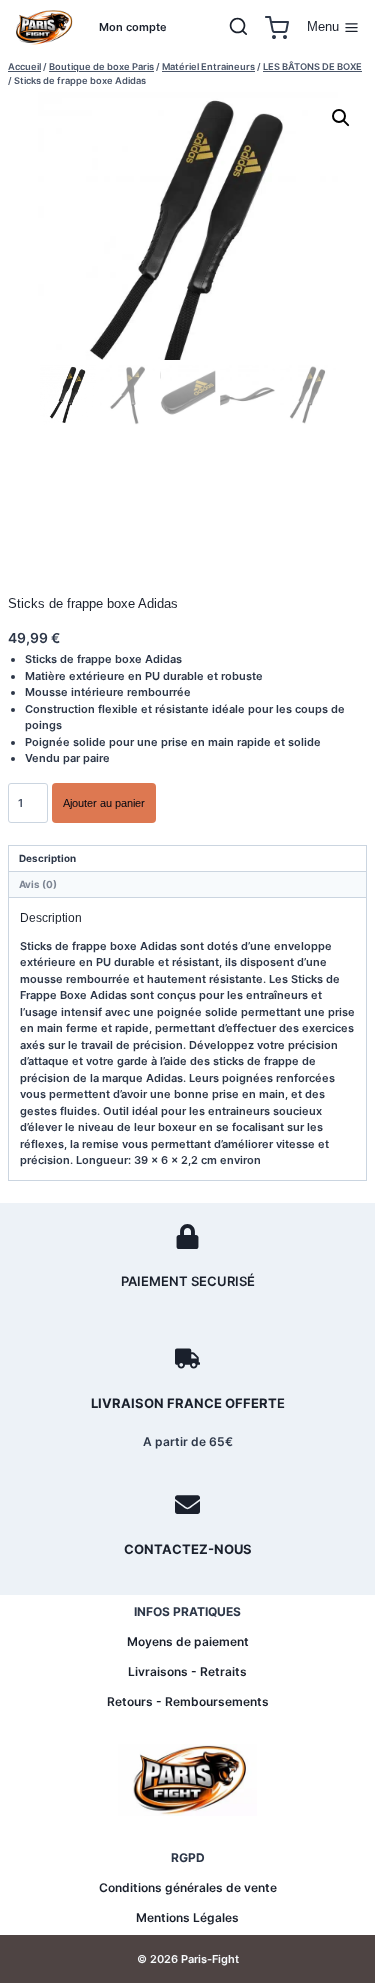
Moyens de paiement (188, 1641)
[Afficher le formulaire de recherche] (239, 28)
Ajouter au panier (104, 803)
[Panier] (277, 28)
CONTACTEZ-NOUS (188, 1549)
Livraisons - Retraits (187, 1671)
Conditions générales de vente (188, 1887)
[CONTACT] (187, 1504)
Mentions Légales (187, 1917)
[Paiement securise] (187, 1236)
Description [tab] (47, 858)
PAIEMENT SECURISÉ (188, 1281)
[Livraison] (187, 1358)
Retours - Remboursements (188, 1701)
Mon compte (133, 27)
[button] (341, 118)
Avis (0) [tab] (38, 884)
